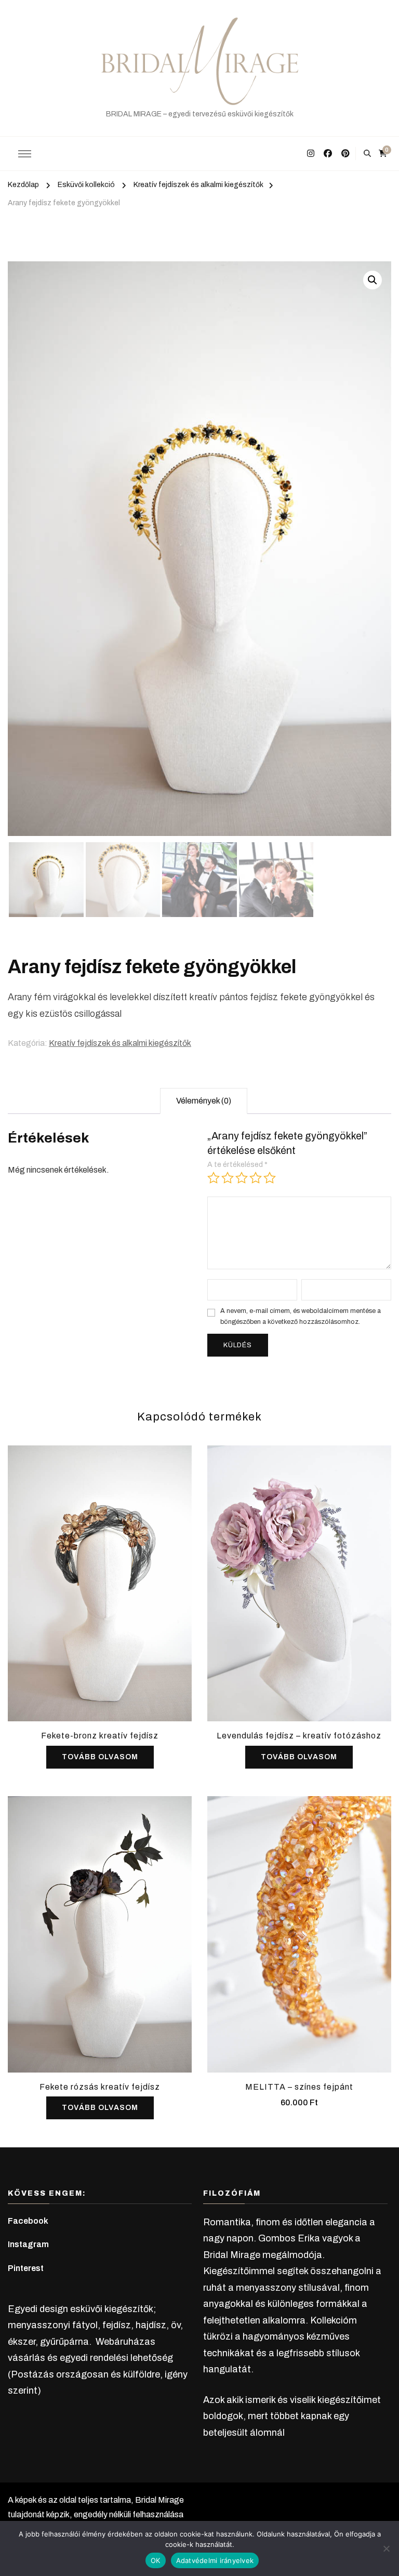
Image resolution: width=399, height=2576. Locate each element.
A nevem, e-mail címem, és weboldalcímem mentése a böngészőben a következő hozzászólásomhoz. (301, 1316)
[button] (373, 280)
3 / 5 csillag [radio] (242, 1178)
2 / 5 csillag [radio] (228, 1178)
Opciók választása (299, 1931)
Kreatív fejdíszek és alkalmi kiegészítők (120, 1043)
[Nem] (386, 2548)
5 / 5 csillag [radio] (270, 1178)
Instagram (28, 2244)
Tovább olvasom (100, 1757)
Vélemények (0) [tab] (204, 1101)
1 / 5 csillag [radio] (214, 1178)
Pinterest (26, 2268)
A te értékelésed (237, 1165)
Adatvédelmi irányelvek (215, 2560)
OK (156, 2560)
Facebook (28, 2221)
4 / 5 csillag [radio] (256, 1178)
